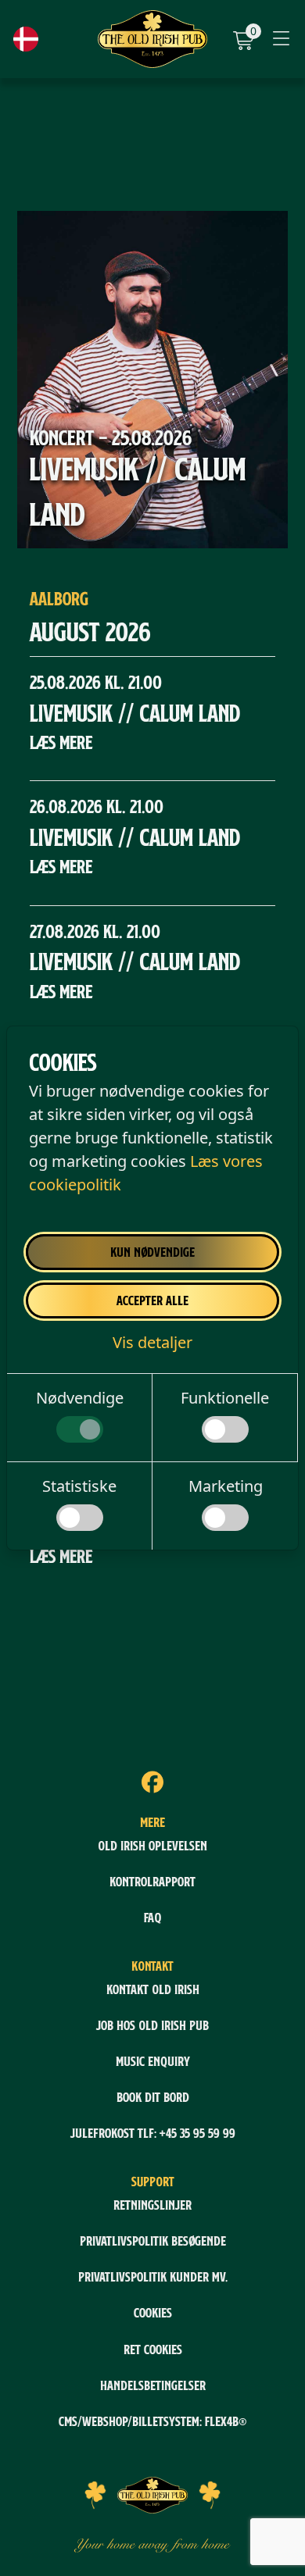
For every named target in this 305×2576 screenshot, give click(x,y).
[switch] (80, 1429)
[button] (152, 1342)
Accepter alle (152, 1300)
